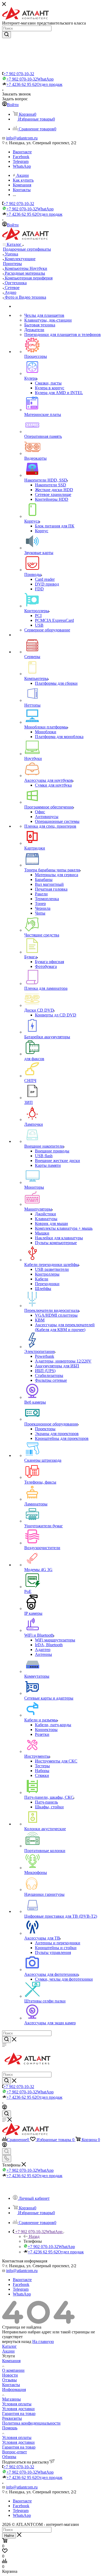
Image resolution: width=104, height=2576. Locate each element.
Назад (34, 2236)
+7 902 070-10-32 (19, 74)
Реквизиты (12, 2418)
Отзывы (9, 2380)
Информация (14, 2389)
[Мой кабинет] (5, 2108)
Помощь (10, 2428)
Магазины (11, 2399)
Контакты (11, 2385)
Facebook (21, 157)
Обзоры (9, 2457)
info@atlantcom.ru (22, 138)
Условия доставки (18, 2409)
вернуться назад (17, 2341)
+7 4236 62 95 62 (34, 84)
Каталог (9, 2346)
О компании (13, 2370)
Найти (9, 2536)
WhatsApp (22, 166)
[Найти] (7, 35)
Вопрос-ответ (15, 2452)
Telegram (21, 161)
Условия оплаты (17, 2404)
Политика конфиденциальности (31, 2423)
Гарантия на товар (19, 2413)
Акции (8, 2351)
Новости (10, 2375)
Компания (11, 2361)
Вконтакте (22, 152)
